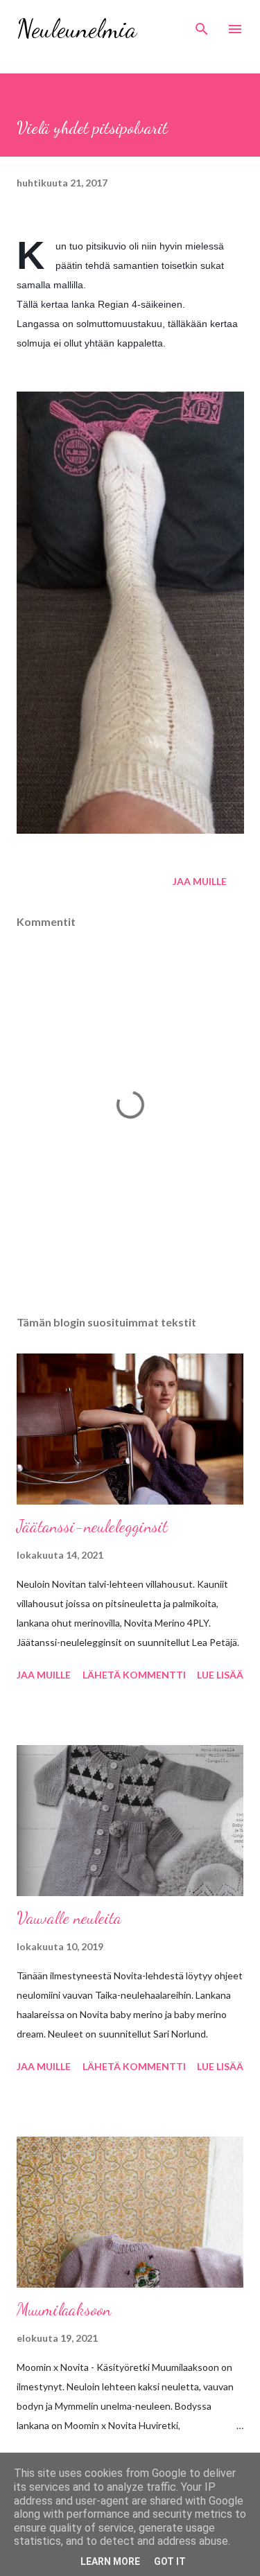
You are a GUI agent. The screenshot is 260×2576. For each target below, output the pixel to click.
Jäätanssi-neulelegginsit (92, 1526)
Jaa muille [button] (200, 881)
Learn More (110, 2561)
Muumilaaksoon (64, 2310)
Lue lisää (220, 1675)
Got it (170, 2561)
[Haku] (202, 25)
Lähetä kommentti (134, 1675)
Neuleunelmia (77, 29)
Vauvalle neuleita (69, 1918)
